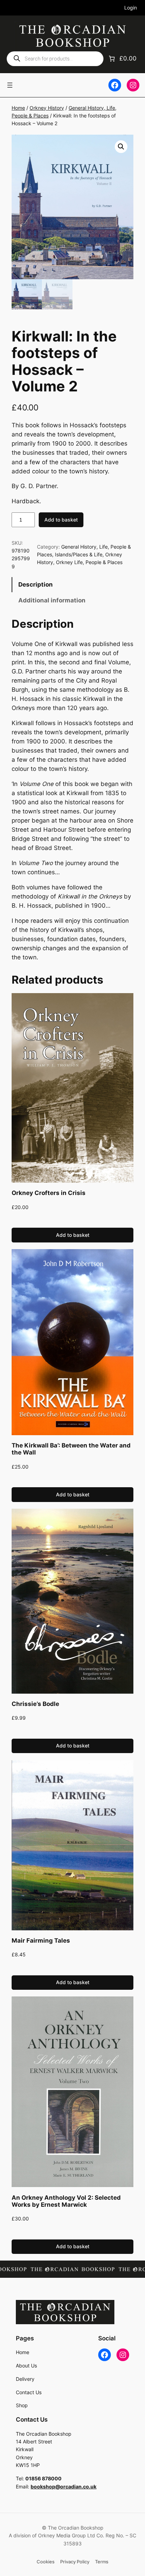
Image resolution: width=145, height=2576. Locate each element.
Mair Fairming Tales (41, 1941)
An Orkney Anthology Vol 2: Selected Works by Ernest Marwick (66, 2201)
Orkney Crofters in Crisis (49, 1193)
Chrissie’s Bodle (35, 1704)
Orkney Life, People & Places (89, 562)
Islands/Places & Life (79, 554)
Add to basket (61, 520)
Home (18, 108)
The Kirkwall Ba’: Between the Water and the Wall (71, 1449)
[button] (121, 147)
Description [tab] (36, 584)
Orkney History (47, 108)
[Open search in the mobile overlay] (55, 59)
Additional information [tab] (52, 600)
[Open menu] (10, 85)
